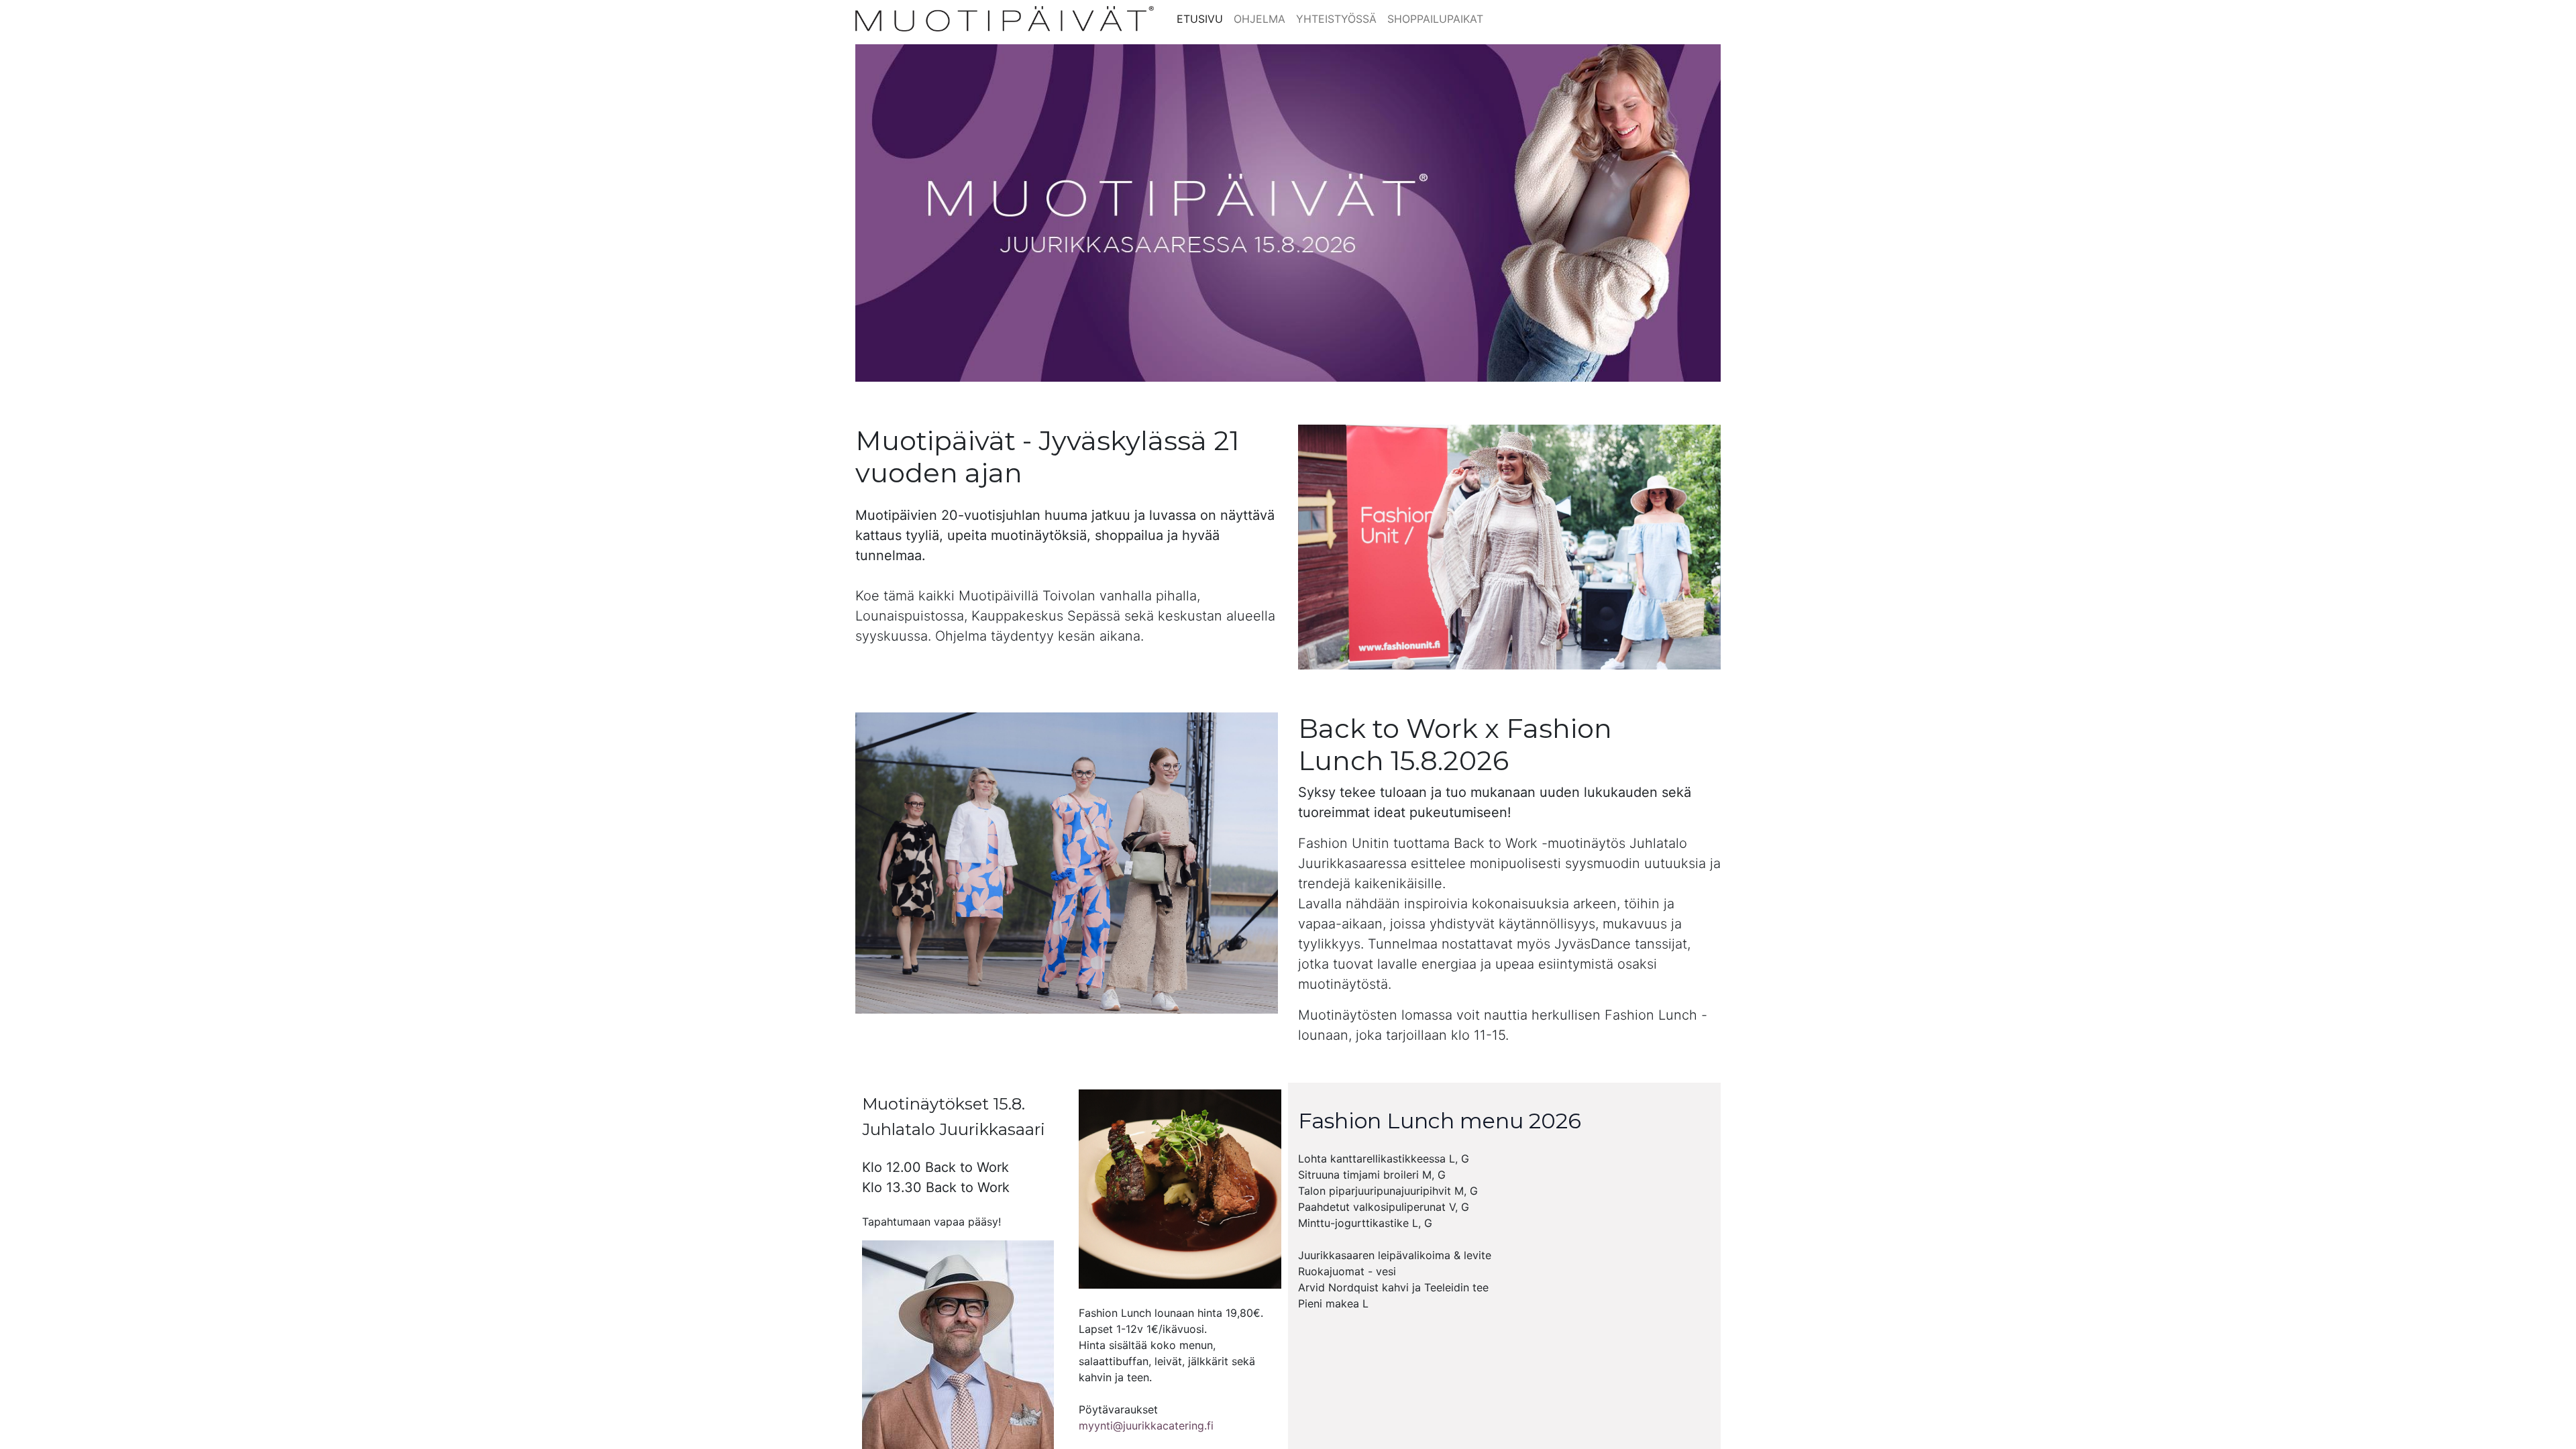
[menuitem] (1200, 19)
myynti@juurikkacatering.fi (1146, 1426)
